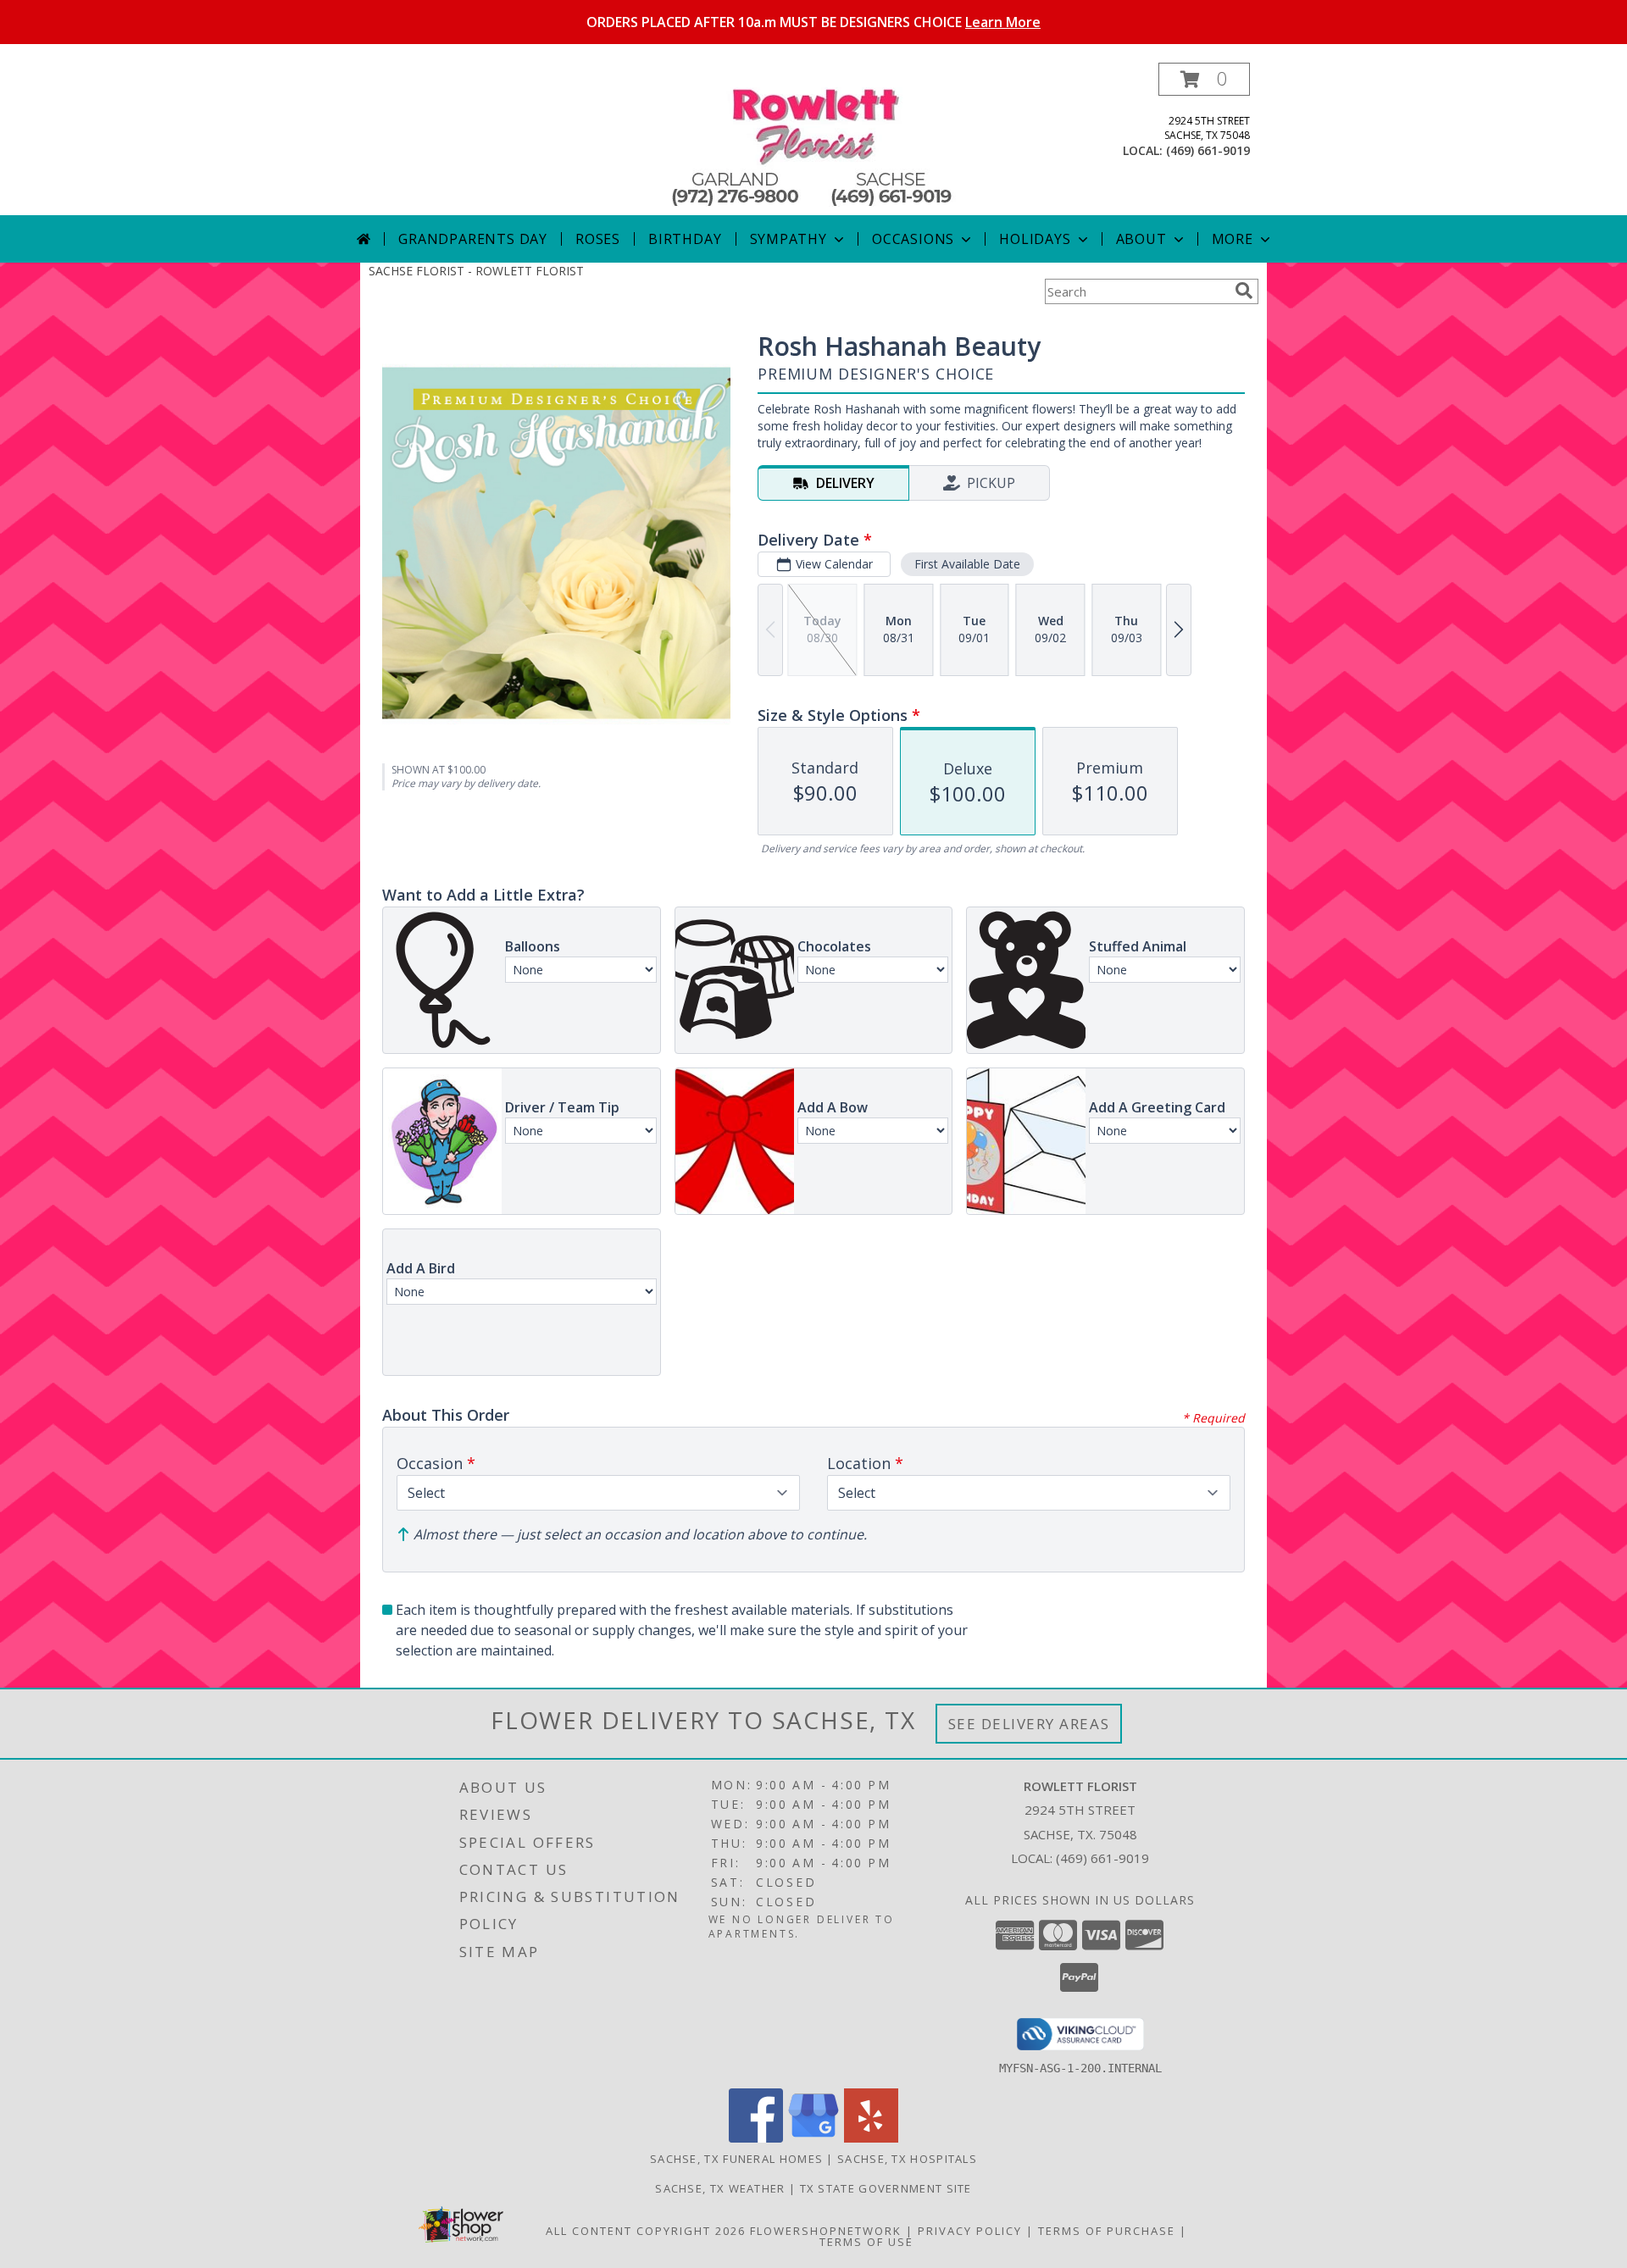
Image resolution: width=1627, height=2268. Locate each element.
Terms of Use (866, 2242)
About (1141, 239)
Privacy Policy (970, 2231)
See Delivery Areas (1029, 1724)
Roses (598, 239)
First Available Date (967, 564)
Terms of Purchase (1107, 2231)
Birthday (685, 239)
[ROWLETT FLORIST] (814, 139)
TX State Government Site (886, 2188)
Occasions (913, 239)
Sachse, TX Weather (720, 2188)
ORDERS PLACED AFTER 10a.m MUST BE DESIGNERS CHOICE (813, 22)
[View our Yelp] (871, 2138)
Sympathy (789, 239)
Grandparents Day (473, 239)
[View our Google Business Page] (813, 2138)
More (1233, 239)
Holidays (1035, 239)
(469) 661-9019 (1208, 150)
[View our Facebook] (756, 2138)
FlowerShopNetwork (826, 2231)
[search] (1244, 291)
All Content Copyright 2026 (646, 2231)
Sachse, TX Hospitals (907, 2159)
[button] (1204, 79)
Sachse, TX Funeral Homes (736, 2159)
